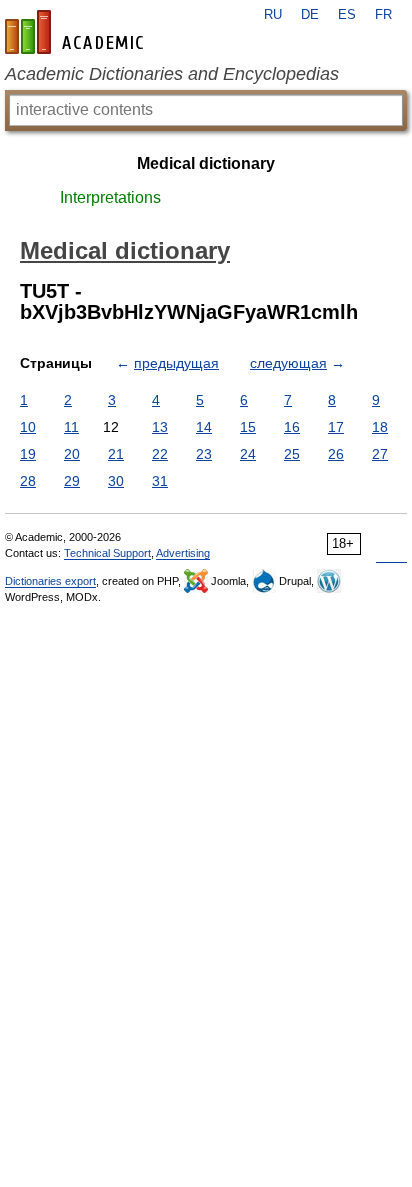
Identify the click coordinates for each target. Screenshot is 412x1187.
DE (310, 15)
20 (72, 454)
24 (248, 454)
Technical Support (107, 553)
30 (116, 481)
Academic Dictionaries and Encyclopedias (172, 74)
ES (347, 15)
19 (28, 454)
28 (28, 481)
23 (204, 454)
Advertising (183, 553)
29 (72, 481)
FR (383, 15)
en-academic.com (77, 32)
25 (292, 454)
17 (336, 427)
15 (248, 427)
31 (160, 481)
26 (336, 454)
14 (204, 427)
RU (273, 15)
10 (28, 427)
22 (160, 454)
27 (380, 454)
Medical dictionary (206, 163)
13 (160, 427)
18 (380, 427)
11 (71, 427)
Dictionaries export (50, 581)
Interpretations (110, 197)
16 (292, 427)
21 (116, 454)
